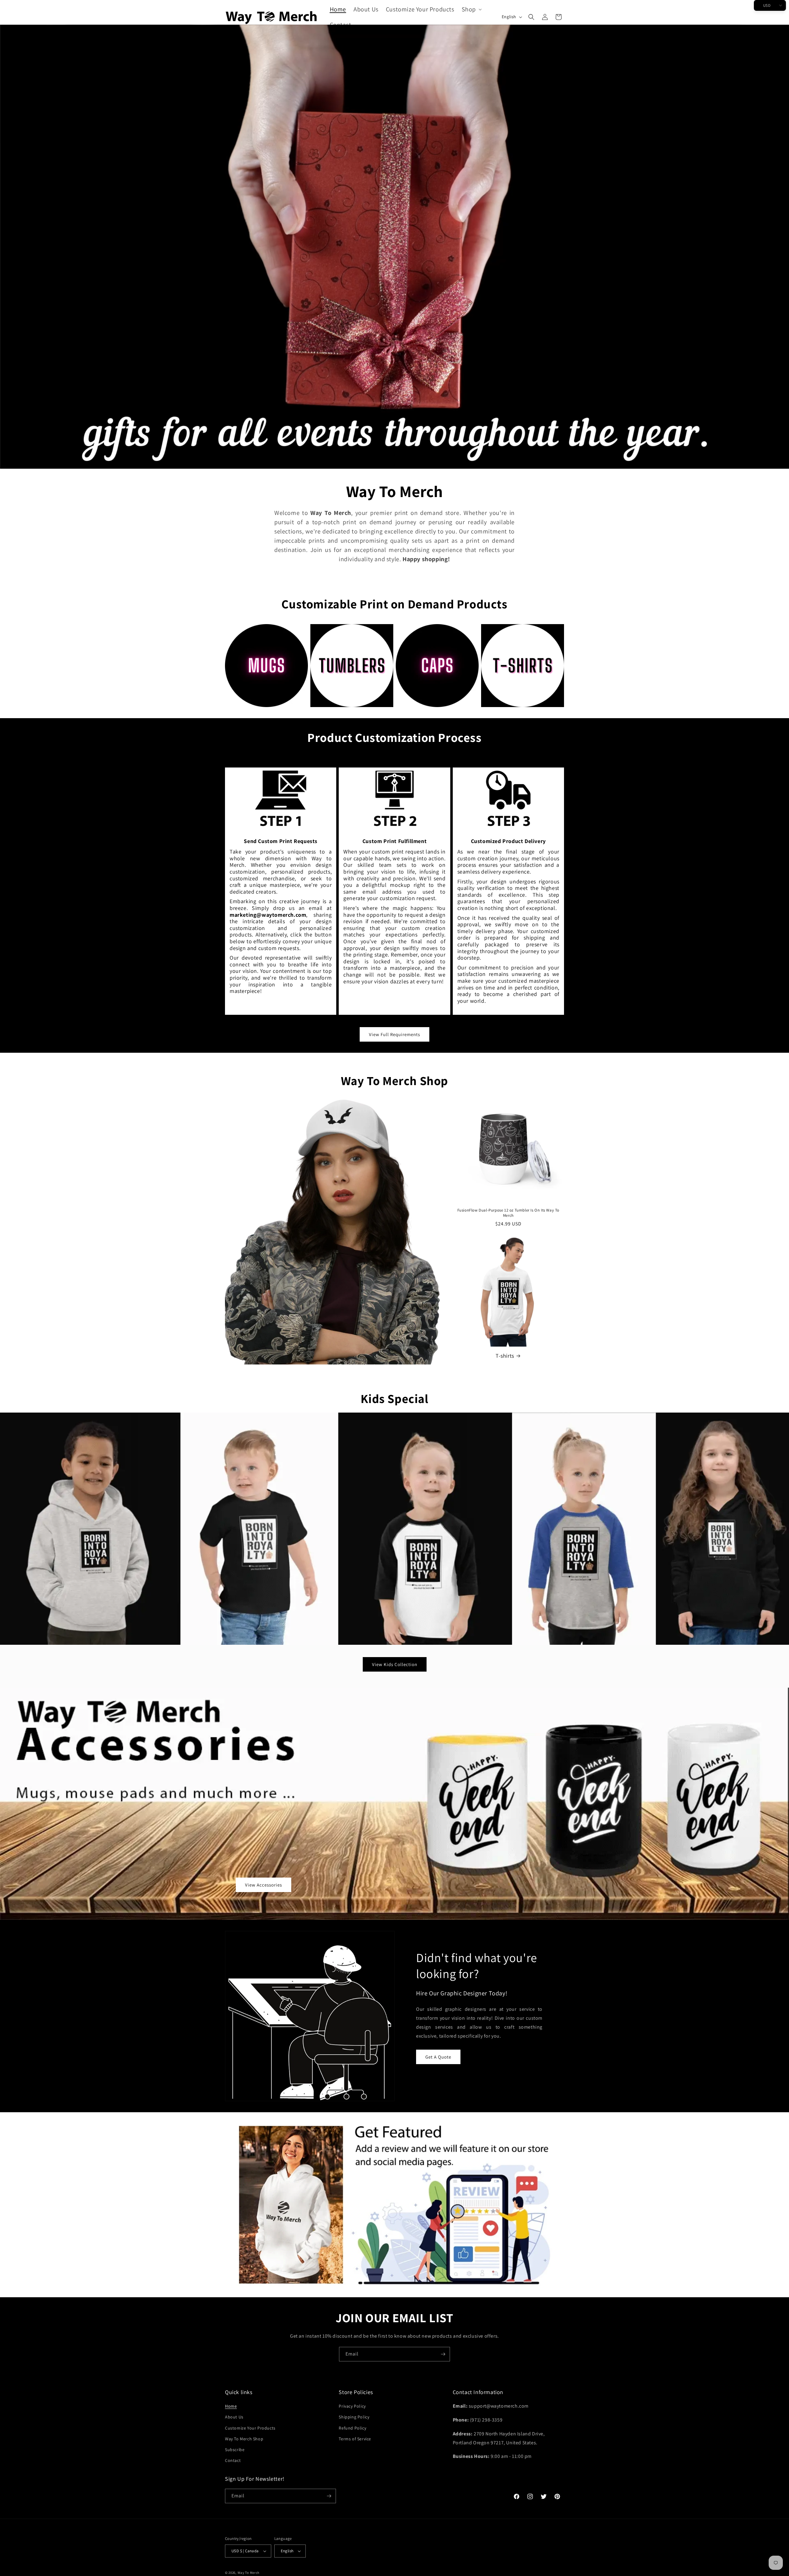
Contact (233, 2460)
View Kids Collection (395, 1664)
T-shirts (505, 1356)
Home (231, 2406)
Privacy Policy (352, 2406)
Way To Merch (249, 2573)
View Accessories (264, 1885)
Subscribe (235, 2450)
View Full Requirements (394, 1034)
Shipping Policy (354, 2417)
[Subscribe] (443, 2354)
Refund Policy (352, 2428)
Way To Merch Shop (244, 2439)
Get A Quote (438, 2057)
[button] (471, 9)
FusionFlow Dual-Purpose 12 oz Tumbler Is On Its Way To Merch (508, 1213)
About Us (234, 2417)
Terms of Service (355, 2439)
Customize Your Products (250, 2428)
